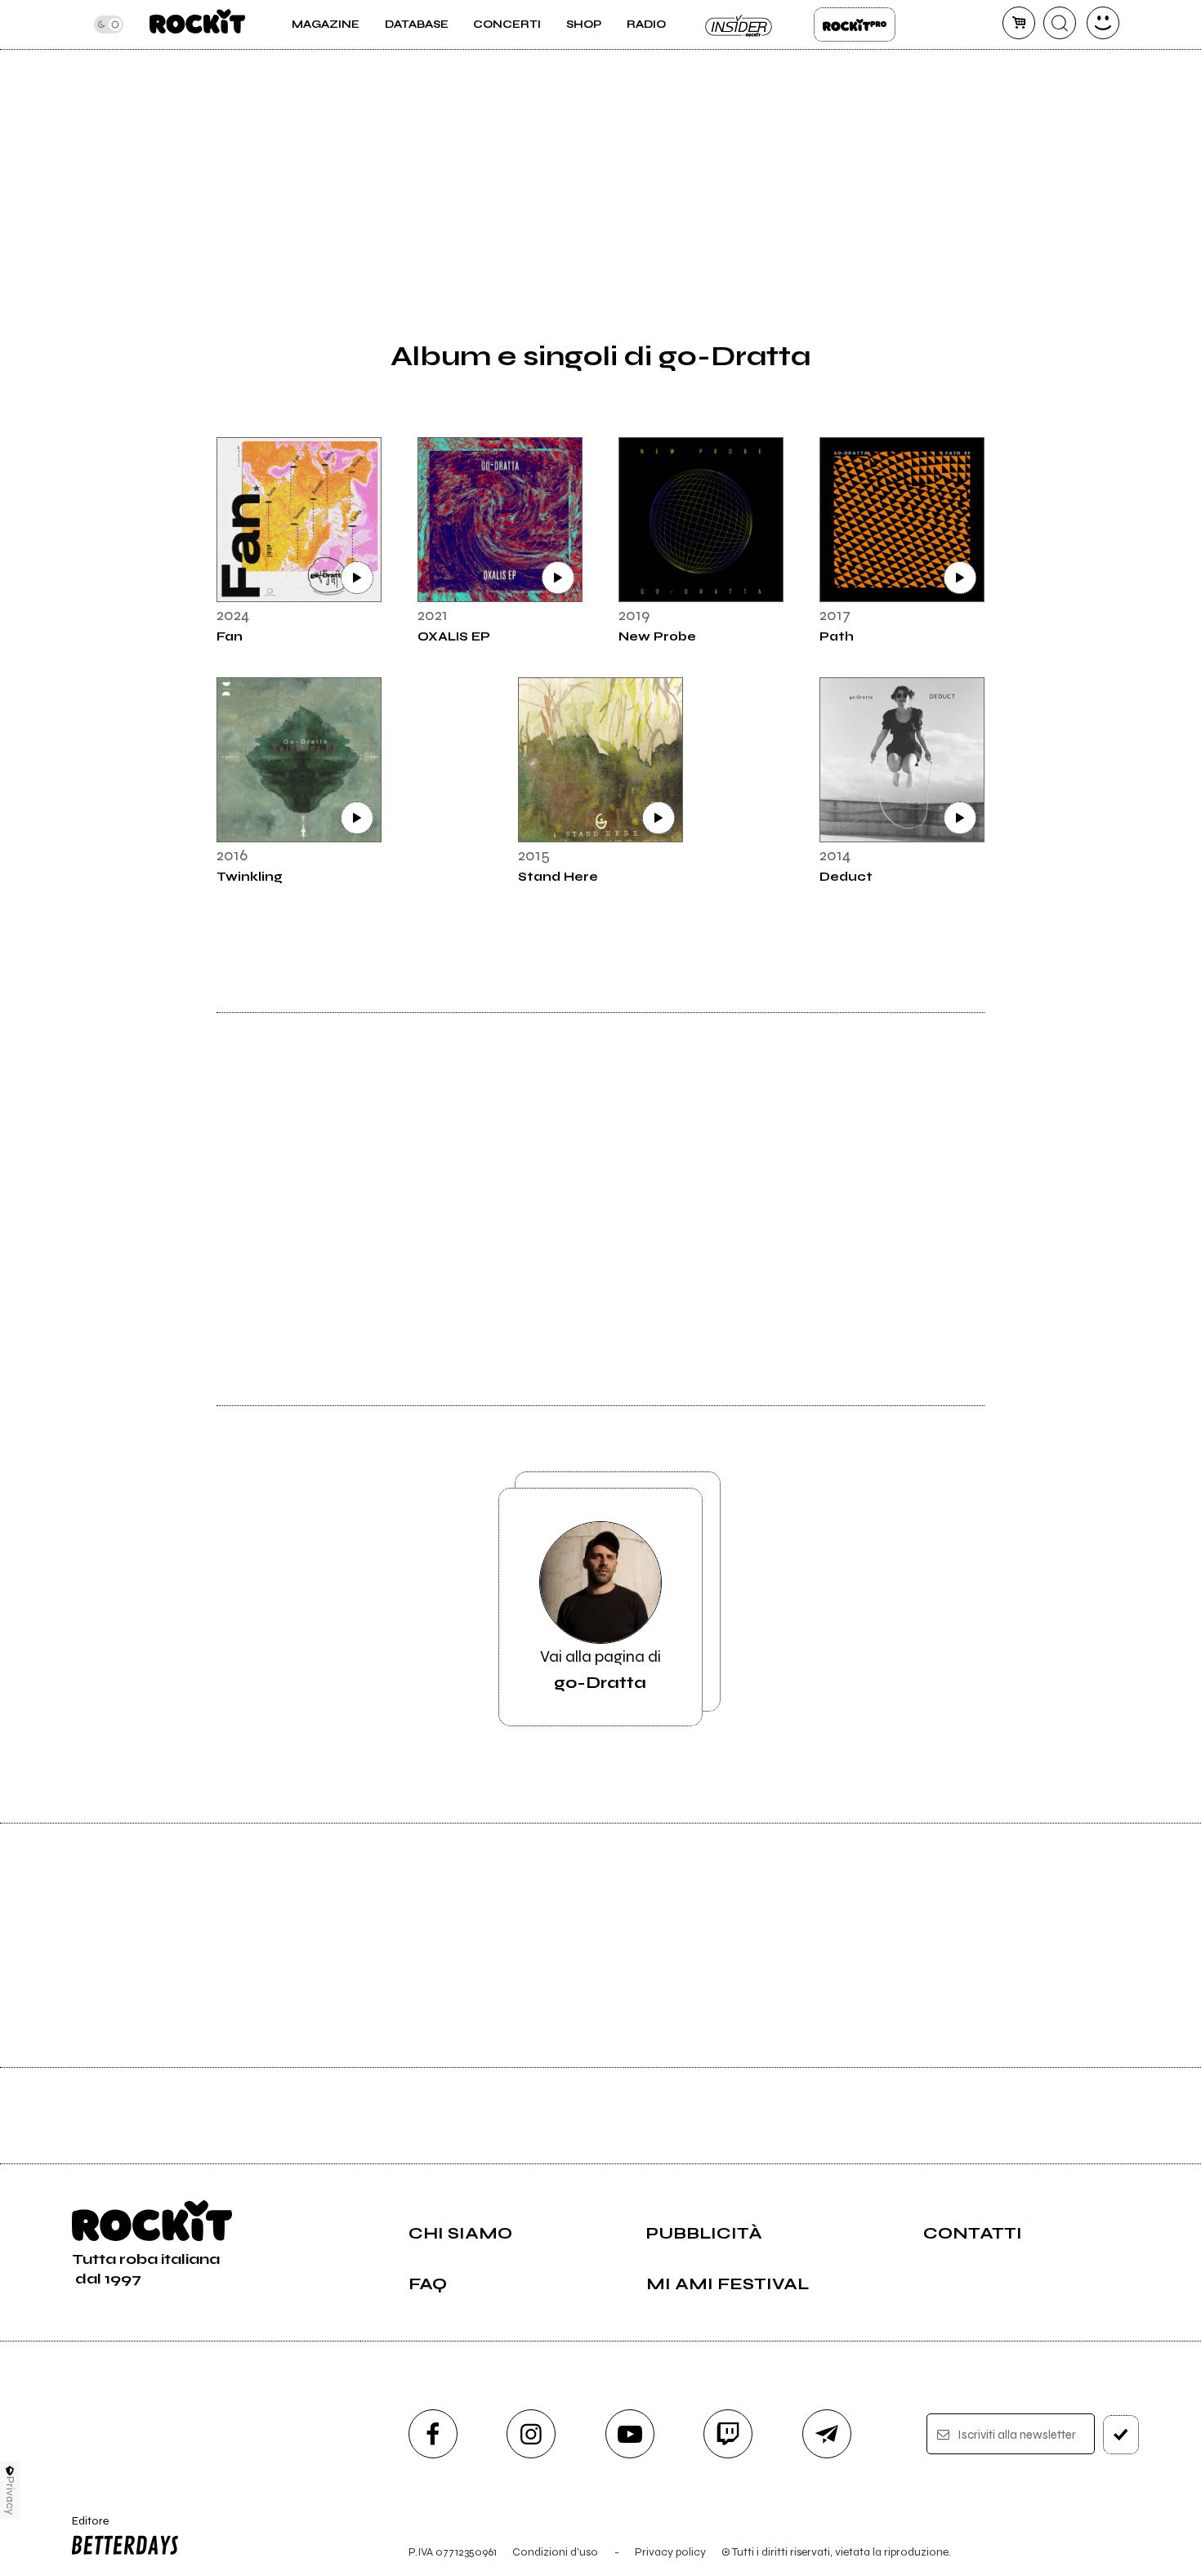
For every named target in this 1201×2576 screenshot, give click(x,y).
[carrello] (1019, 23)
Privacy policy (670, 2552)
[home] (197, 25)
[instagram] (531, 2434)
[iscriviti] (1121, 2435)
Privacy (10, 2496)
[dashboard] (1103, 23)
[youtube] (630, 2434)
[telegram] (827, 2434)
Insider (739, 25)
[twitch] (728, 2434)
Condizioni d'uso (555, 2552)
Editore (85, 2528)
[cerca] (1060, 23)
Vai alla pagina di (600, 1670)
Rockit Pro (855, 25)
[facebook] (433, 2434)
